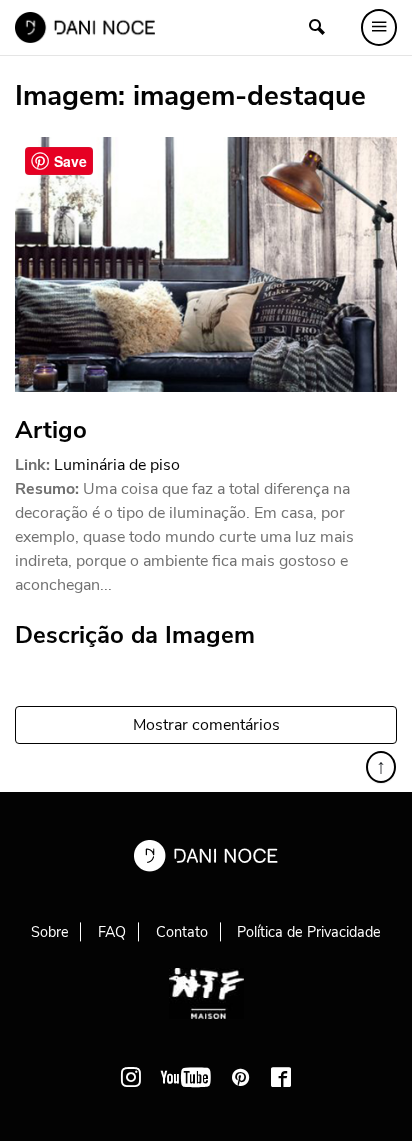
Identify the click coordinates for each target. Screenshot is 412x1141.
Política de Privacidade (309, 932)
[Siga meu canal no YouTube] (186, 1077)
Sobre (50, 932)
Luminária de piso (117, 465)
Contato (182, 932)
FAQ (112, 932)
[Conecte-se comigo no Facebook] (281, 1077)
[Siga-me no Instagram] (131, 1077)
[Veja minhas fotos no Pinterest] (241, 1077)
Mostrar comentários (206, 725)
